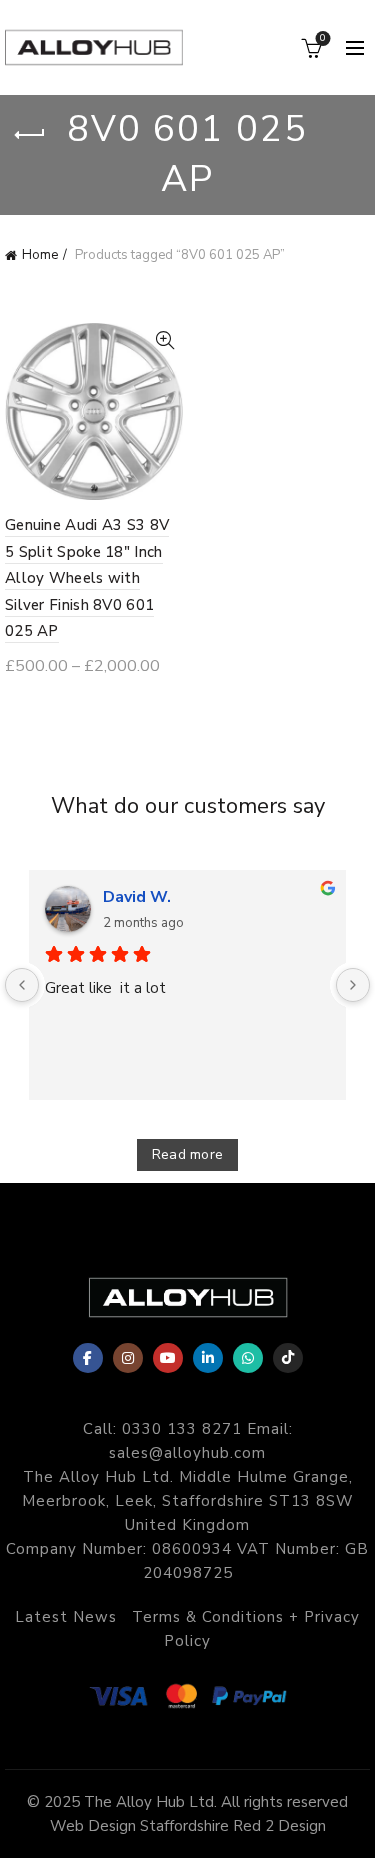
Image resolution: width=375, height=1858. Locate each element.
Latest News (66, 1617)
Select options (80, 703)
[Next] (353, 985)
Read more (188, 1154)
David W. (137, 897)
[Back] (30, 135)
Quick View (165, 340)
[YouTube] (168, 1358)
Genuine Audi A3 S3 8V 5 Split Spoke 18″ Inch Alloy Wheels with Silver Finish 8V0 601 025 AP (87, 578)
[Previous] (22, 985)
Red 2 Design (279, 1826)
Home (40, 255)
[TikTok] (288, 1358)
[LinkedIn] (208, 1358)
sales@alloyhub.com (187, 1453)
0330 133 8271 (182, 1429)
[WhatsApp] (248, 1358)
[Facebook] (88, 1358)
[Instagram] (128, 1358)
